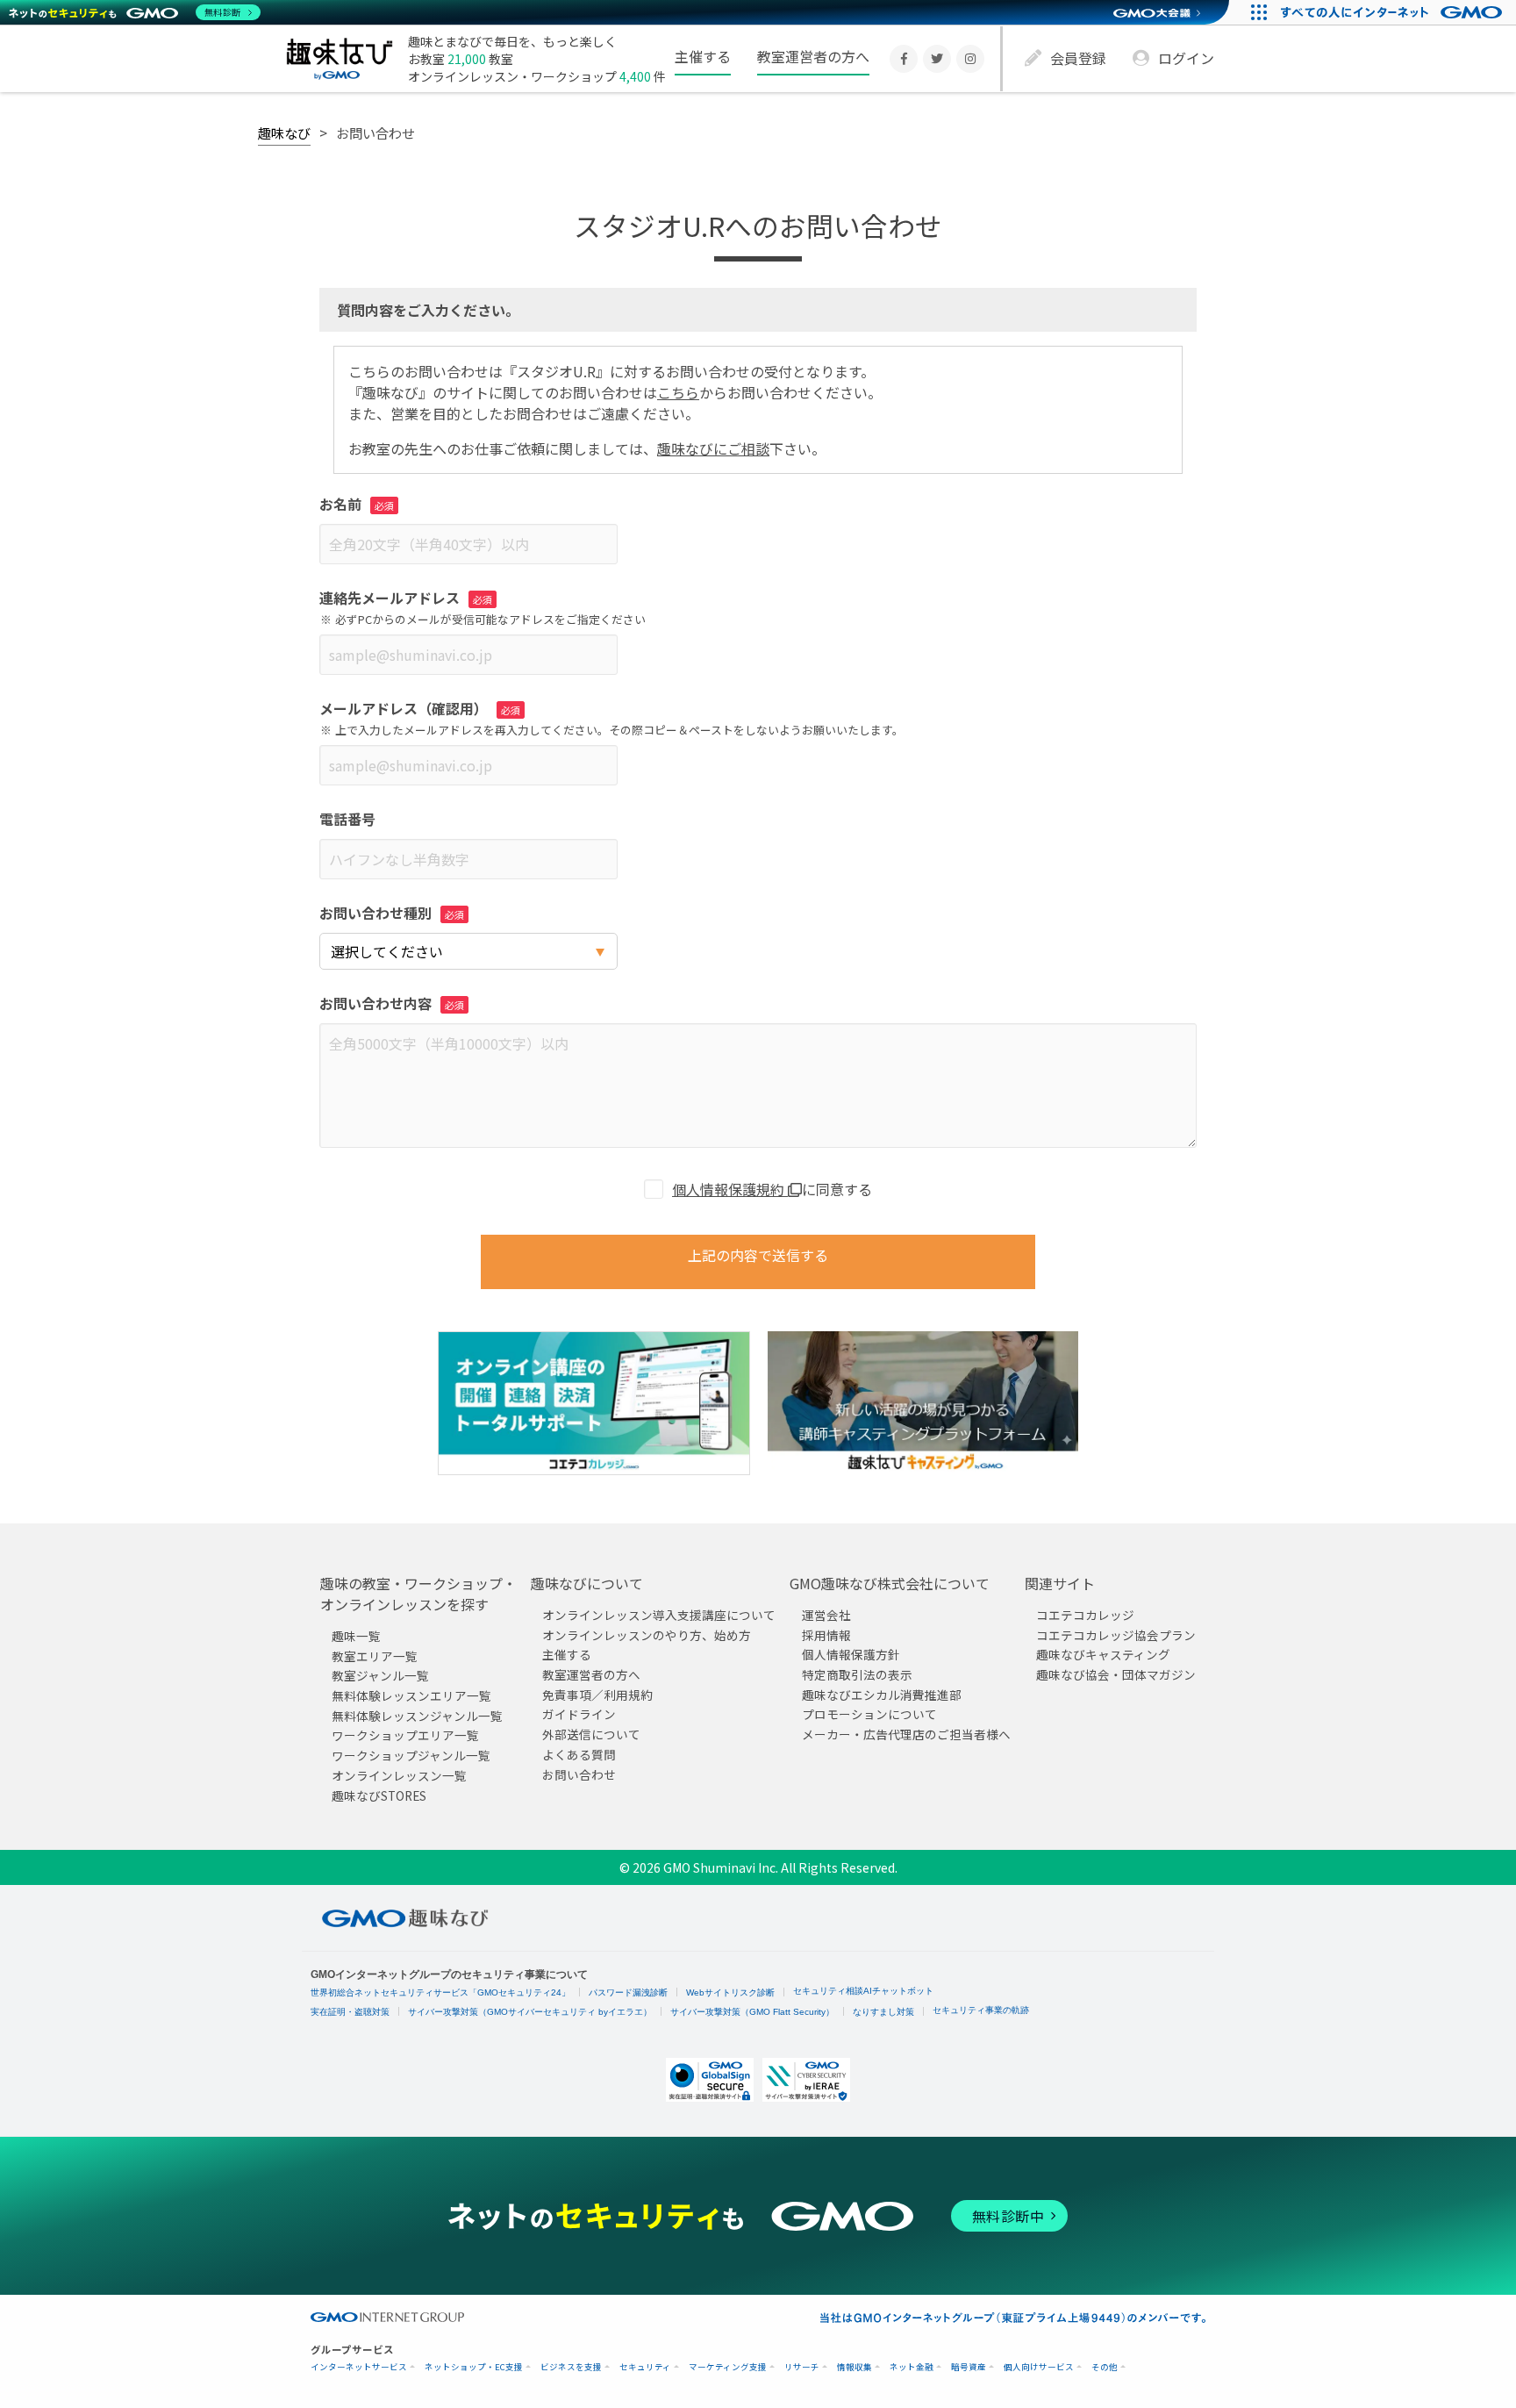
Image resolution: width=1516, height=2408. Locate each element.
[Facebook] (904, 59)
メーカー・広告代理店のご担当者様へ (906, 1734)
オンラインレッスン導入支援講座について (659, 1615)
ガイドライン (579, 1714)
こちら (678, 392)
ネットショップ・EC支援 (474, 2367)
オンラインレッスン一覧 (399, 1775)
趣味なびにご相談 (713, 448)
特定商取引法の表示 (857, 1674)
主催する (703, 56)
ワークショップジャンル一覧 (411, 1755)
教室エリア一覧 (375, 1656)
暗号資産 (969, 2367)
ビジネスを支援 (571, 2367)
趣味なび (284, 133)
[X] (937, 59)
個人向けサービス (1039, 2367)
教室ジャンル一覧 (380, 1675)
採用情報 (826, 1635)
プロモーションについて (869, 1714)
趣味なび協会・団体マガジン (1116, 1674)
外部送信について (591, 1734)
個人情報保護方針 (851, 1654)
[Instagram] (970, 59)
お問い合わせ (579, 1774)
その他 (1105, 2367)
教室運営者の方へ (813, 56)
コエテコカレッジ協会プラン (1116, 1635)
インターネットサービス (359, 2367)
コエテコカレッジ (1085, 1615)
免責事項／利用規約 (597, 1695)
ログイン (1186, 58)
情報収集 (855, 2367)
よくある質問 (579, 1754)
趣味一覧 (356, 1636)
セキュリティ (645, 2367)
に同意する (772, 1189)
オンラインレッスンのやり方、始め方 (647, 1635)
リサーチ (802, 2367)
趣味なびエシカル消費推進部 (882, 1695)
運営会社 (826, 1615)
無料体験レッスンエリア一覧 (411, 1695)
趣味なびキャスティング (1103, 1654)
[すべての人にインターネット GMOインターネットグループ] (1394, 12)
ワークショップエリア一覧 (405, 1735)
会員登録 (1078, 58)
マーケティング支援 (728, 2367)
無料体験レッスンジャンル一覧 (417, 1716)
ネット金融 (912, 2367)
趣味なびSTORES (379, 1795)
